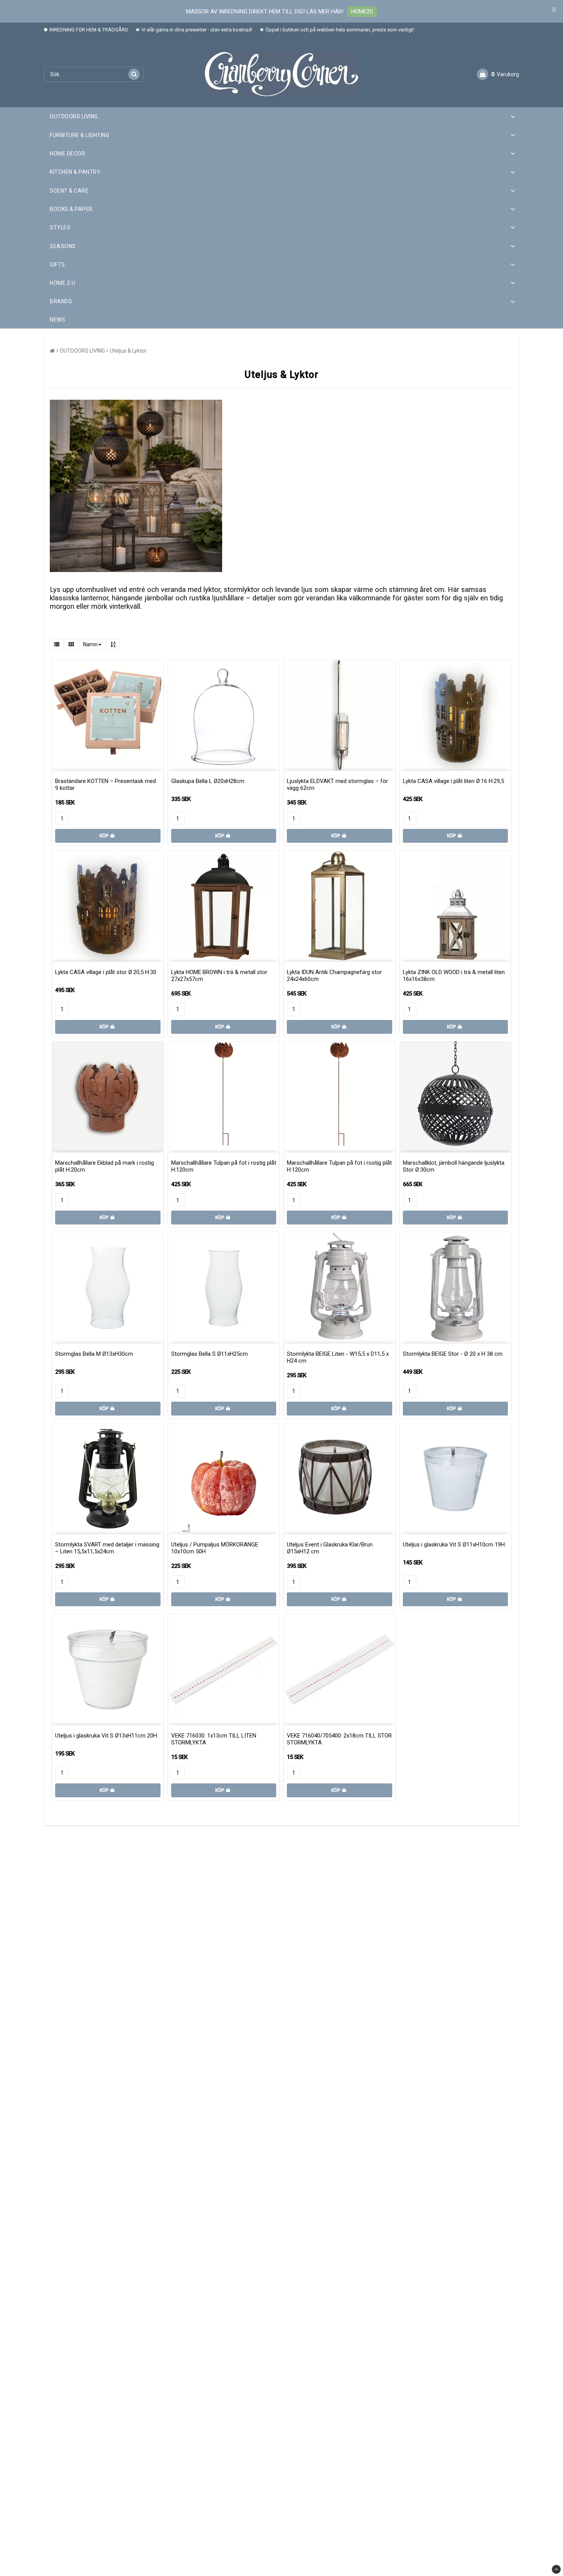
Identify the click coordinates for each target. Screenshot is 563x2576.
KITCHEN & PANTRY (75, 172)
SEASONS (63, 246)
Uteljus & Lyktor (128, 351)
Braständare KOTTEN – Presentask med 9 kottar (106, 785)
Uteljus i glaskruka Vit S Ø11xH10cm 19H (454, 1545)
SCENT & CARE (69, 191)
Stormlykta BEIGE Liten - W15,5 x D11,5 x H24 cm (338, 1357)
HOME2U (362, 11)
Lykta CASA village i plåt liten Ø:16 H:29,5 (453, 781)
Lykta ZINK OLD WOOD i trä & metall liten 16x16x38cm (454, 976)
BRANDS (61, 301)
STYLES (60, 227)
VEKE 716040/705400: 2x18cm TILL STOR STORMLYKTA (339, 1739)
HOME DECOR (67, 154)
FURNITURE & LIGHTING (79, 135)
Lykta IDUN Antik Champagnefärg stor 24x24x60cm (334, 976)
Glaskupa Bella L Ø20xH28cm (208, 781)
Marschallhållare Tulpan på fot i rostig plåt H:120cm (224, 1166)
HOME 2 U (62, 283)
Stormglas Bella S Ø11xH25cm (209, 1354)
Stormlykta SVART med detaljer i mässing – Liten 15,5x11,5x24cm (107, 1548)
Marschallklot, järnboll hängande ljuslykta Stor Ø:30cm (454, 1166)
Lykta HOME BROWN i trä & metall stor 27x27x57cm (219, 976)
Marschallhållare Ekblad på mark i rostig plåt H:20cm (105, 1166)
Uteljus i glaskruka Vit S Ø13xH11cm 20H (106, 1736)
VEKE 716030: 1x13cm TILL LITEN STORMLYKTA (214, 1739)
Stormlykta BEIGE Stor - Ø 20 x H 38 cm (453, 1354)
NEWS (57, 320)
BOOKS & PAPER (71, 209)
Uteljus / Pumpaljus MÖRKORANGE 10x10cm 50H (215, 1548)
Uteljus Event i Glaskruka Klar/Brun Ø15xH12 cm (330, 1548)
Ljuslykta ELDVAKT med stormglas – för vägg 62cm (337, 785)
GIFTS (57, 265)
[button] (498, 74)
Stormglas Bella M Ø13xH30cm (94, 1354)
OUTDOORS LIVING (74, 116)
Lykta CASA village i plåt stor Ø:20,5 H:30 (106, 972)
